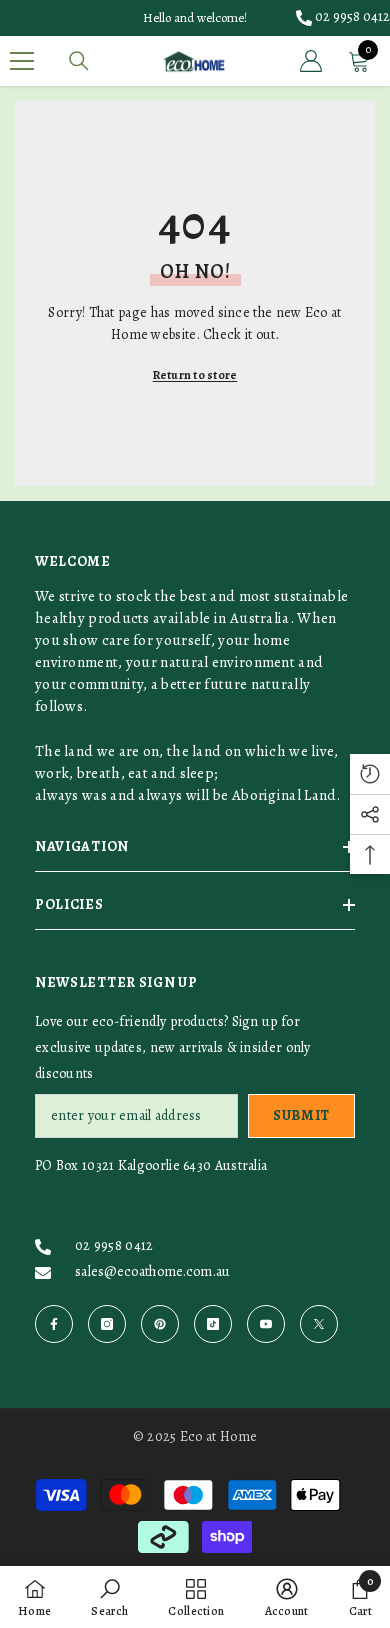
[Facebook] (54, 1324)
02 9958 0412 (352, 16)
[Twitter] (319, 1324)
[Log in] (311, 61)
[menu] (22, 61)
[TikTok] (213, 1324)
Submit (301, 1115)
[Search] (79, 61)
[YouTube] (266, 1324)
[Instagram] (107, 1324)
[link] (109, 1597)
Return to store (195, 375)
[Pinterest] (160, 1324)
